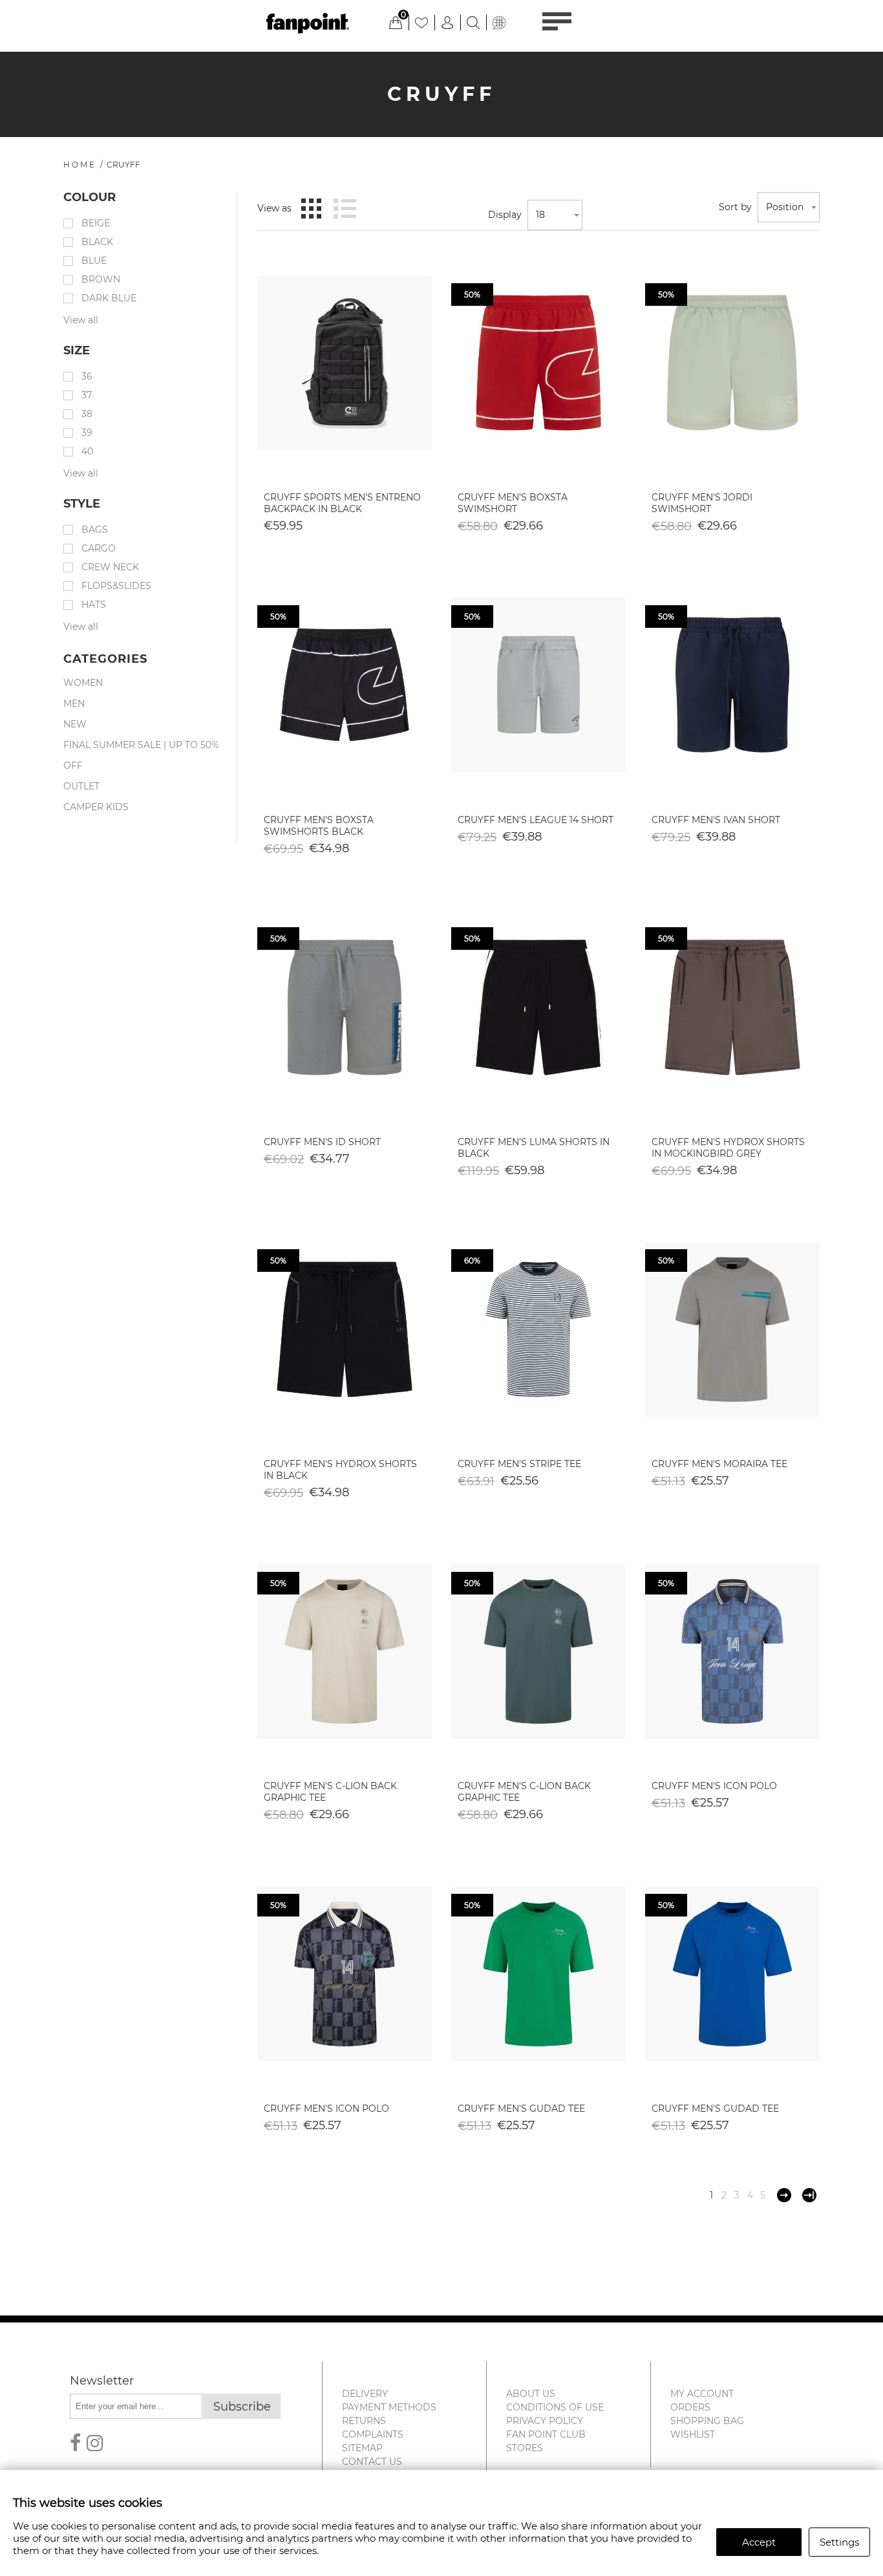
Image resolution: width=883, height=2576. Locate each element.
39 (87, 433)
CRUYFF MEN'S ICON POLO (714, 1786)
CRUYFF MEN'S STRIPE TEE (519, 1464)
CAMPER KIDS (96, 807)
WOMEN (83, 683)
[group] (345, 363)
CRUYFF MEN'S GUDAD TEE (521, 2109)
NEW (75, 724)
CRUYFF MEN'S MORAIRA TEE (719, 1464)
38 (87, 414)
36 (87, 376)
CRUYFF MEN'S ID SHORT (322, 1142)
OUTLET (81, 786)
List (345, 208)
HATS (94, 605)
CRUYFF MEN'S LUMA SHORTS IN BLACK (534, 1148)
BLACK (97, 242)
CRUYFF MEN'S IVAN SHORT (716, 820)
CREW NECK (110, 567)
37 (87, 395)
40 (87, 451)
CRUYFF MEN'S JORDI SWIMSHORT (702, 503)
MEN (74, 703)
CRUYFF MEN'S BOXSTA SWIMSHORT (513, 503)
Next (784, 2195)
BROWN (101, 279)
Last (809, 2195)
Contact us (372, 2462)
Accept (759, 2542)
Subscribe (242, 2407)
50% (472, 295)
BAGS (95, 530)
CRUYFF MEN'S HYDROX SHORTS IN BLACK (340, 1470)
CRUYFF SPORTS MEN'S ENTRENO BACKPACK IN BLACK (342, 503)
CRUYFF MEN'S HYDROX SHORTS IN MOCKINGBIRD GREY (728, 1148)
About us (531, 2394)
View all (81, 320)
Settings (839, 2542)
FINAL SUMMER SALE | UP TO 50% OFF (141, 755)
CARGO (99, 548)
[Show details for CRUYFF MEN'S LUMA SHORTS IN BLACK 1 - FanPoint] (538, 1007)
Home (80, 165)
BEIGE (96, 223)
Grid (311, 208)
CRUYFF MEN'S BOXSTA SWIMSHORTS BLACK (319, 826)
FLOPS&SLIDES (116, 586)
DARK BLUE (109, 298)
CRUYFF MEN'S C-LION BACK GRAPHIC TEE (330, 1792)
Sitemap (362, 2448)
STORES (525, 2448)
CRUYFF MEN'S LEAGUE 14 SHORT (536, 820)
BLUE (94, 261)
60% (472, 1261)
